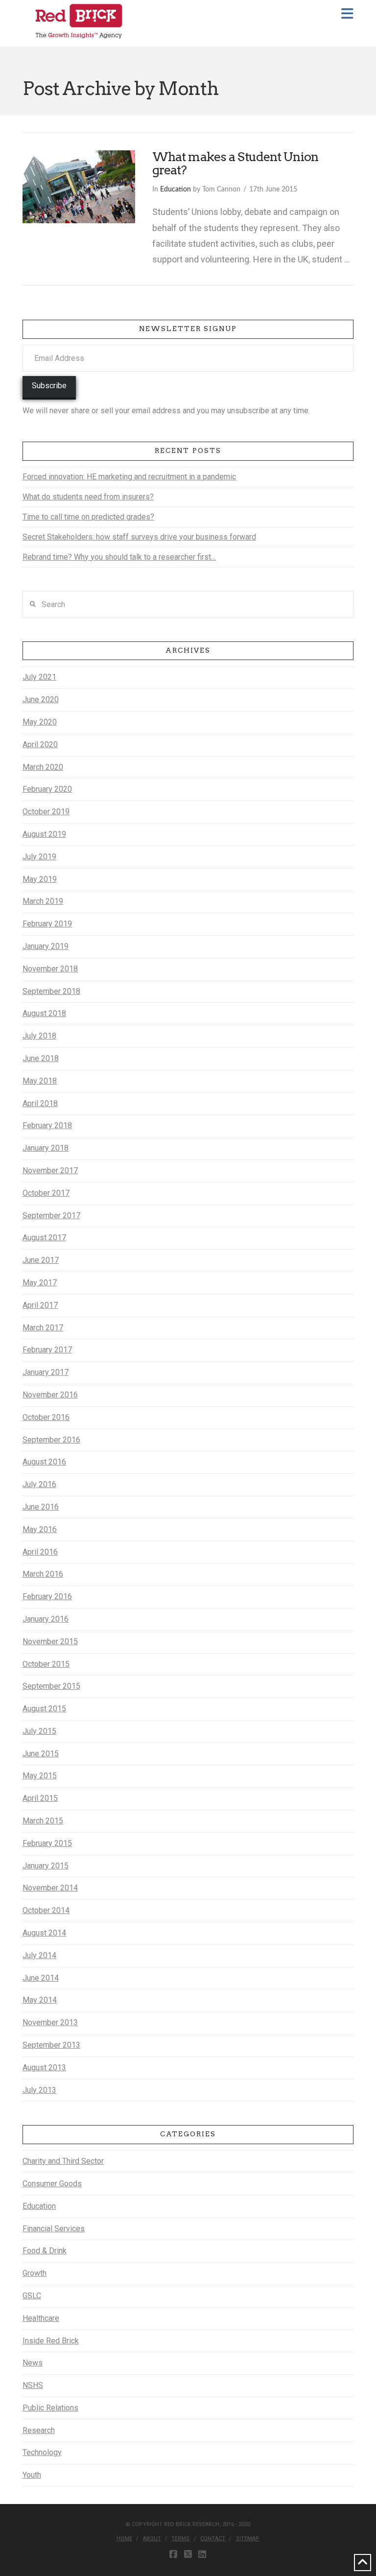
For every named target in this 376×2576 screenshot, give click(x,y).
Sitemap (248, 2539)
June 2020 (41, 699)
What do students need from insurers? (88, 497)
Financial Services (54, 2229)
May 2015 (40, 1776)
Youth (32, 2475)
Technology (42, 2452)
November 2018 (50, 969)
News (33, 2363)
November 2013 (50, 2022)
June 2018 (41, 1058)
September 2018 (51, 991)
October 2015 (46, 1664)
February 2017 (47, 1350)
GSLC (32, 2296)
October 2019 (46, 812)
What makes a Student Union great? (235, 164)
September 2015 (51, 1686)
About (152, 2539)
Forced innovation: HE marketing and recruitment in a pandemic (129, 477)
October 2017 (46, 1193)
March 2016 (43, 1574)
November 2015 (50, 1642)
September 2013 (51, 2045)
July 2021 (39, 677)
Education (176, 189)
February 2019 (47, 924)
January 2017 (46, 1372)
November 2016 (50, 1395)
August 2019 (44, 834)
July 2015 (39, 1731)
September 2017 (51, 1216)
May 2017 (40, 1283)
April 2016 (40, 1552)
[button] (347, 14)
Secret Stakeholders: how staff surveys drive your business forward (139, 537)
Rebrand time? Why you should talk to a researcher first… (119, 557)
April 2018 (40, 1103)
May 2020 (40, 722)
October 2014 (46, 1910)
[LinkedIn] (202, 2554)
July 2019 (39, 857)
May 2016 (40, 1529)
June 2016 (41, 1507)
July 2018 (39, 1036)
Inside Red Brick (51, 2341)
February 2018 (47, 1125)
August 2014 (44, 1933)
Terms (180, 2539)
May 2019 (40, 879)
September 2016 (51, 1440)
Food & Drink (45, 2251)
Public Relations (50, 2408)
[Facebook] (173, 2554)
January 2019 (46, 946)
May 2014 (40, 2000)
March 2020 (43, 767)
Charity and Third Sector (63, 2161)
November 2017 (50, 1170)
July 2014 (39, 1955)
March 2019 (43, 901)
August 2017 (44, 1238)
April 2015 (40, 1798)
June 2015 (41, 1754)
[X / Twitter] (188, 2554)
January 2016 (46, 1619)
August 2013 (44, 2068)
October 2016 (46, 1417)
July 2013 (39, 2090)
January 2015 (46, 1866)
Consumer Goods (52, 2184)
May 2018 (40, 1081)
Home (124, 2539)
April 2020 (40, 744)
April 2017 (40, 1305)
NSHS (33, 2385)
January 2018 (46, 1148)
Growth (35, 2273)
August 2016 (44, 1462)
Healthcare (41, 2318)
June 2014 (41, 1978)
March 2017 (43, 1328)
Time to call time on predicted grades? (88, 517)
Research (39, 2430)
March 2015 (43, 1821)
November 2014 (50, 1888)
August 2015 (44, 1709)
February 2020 (47, 789)
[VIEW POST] (79, 187)
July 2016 (39, 1484)
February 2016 (47, 1596)
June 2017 (41, 1260)
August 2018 (44, 1013)
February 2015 (47, 1843)
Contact (213, 2539)
